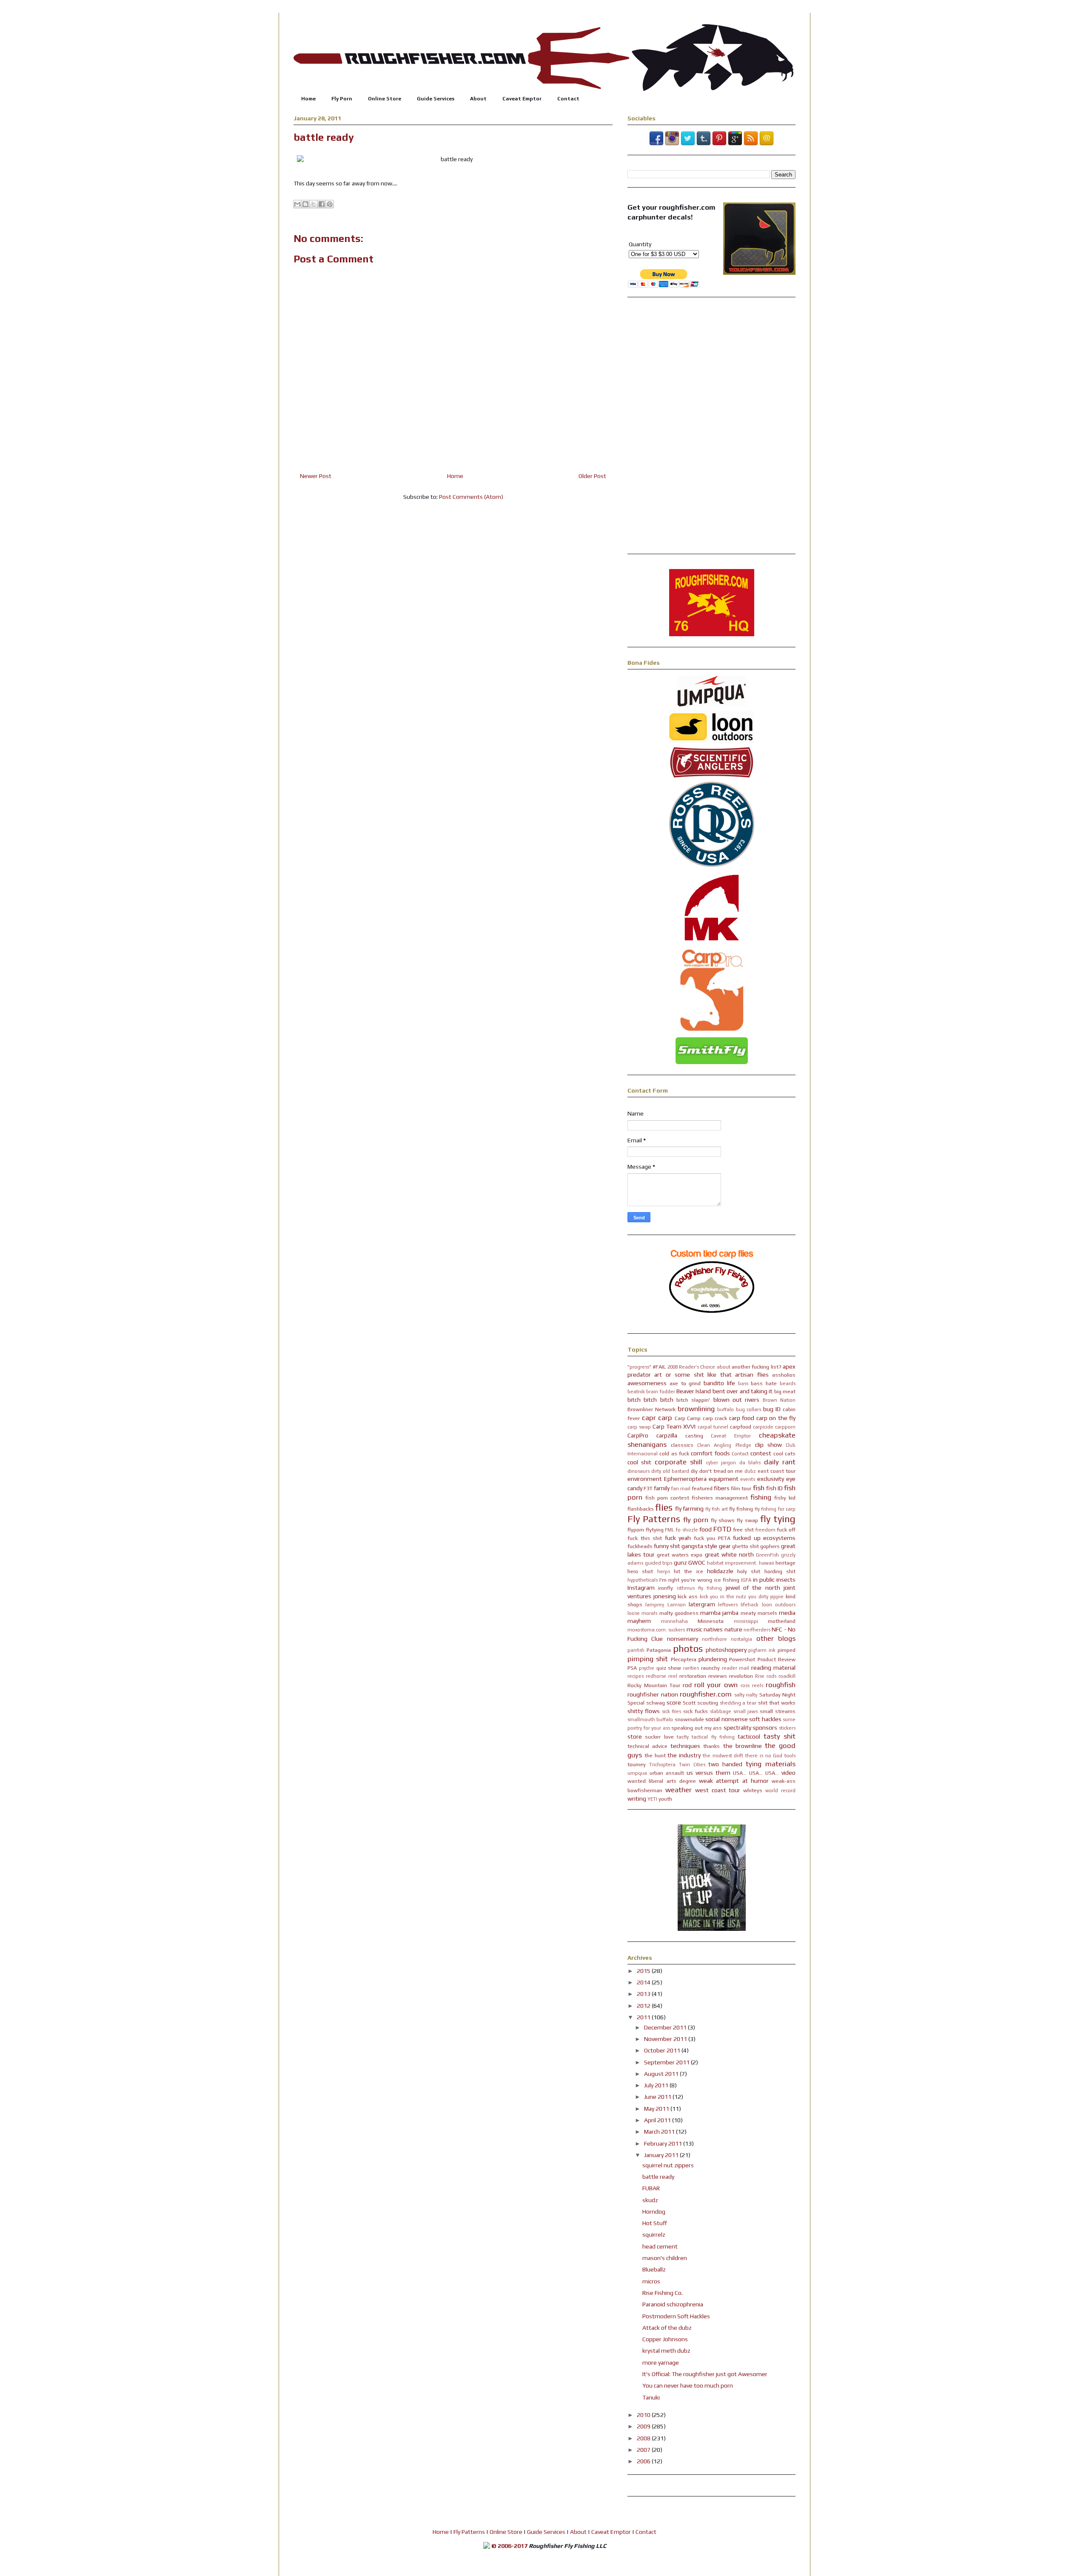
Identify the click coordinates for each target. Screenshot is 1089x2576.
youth (665, 1799)
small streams (778, 1711)
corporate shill (678, 1462)
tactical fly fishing (713, 1737)
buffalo (726, 1409)
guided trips (659, 1563)
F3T (648, 1488)
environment (645, 1479)
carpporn (785, 1427)
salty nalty (746, 1695)
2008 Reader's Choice (691, 1367)
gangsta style (699, 1546)
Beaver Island (694, 1391)
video (788, 1773)
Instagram (641, 1588)
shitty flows (644, 1711)
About (478, 99)
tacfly (683, 1737)
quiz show (669, 1668)
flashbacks (641, 1509)
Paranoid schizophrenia (673, 2304)
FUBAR (651, 2188)
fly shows (723, 1520)
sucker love (659, 1737)
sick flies (672, 1711)
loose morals (642, 1613)
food (706, 1529)
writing (637, 1799)
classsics (682, 1445)
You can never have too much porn (688, 2385)
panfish (636, 1650)
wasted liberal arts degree (662, 1781)
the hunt (655, 1755)
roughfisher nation (653, 1694)
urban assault (667, 1773)
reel (673, 1676)
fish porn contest (667, 1498)
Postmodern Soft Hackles (676, 2316)
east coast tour (777, 1471)
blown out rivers (737, 1400)
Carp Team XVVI (674, 1426)
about (724, 1367)
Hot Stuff (655, 2223)
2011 (644, 2017)
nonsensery (683, 1639)
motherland (782, 1621)
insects (786, 1580)
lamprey (655, 1605)
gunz (680, 1563)
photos (688, 1648)
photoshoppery (726, 1650)
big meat (785, 1391)
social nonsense (726, 1719)
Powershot (742, 1659)
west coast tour (718, 1790)
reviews (718, 1676)
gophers (770, 1546)
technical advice (647, 1746)
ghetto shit (745, 1546)
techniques (685, 1746)
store (635, 1736)
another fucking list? (757, 1367)
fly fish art (717, 1509)
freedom (765, 1530)
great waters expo (680, 1555)
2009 (644, 2426)
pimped (787, 1650)
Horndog (654, 2212)
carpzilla (667, 1435)
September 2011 (667, 2062)
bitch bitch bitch (650, 1400)
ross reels (752, 1685)
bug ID (772, 1409)
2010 (644, 2415)
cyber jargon (721, 1463)
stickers (787, 1728)
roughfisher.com (706, 1694)
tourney (637, 1764)
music (694, 1629)
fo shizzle (687, 1530)
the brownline (743, 1746)
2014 (644, 1982)
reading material (773, 1668)
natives (713, 1629)
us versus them (708, 1773)
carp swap (639, 1427)
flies (664, 1507)
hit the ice (688, 1571)
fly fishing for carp (775, 1509)
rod (687, 1685)
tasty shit (780, 1736)
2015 (644, 1971)
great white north (729, 1554)
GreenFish (767, 1555)
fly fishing (741, 1509)
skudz (650, 2200)
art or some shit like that (693, 1375)
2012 (644, 2006)
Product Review (777, 1659)
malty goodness (679, 1613)
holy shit (749, 1571)
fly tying (778, 1519)
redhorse (656, 1676)
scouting (708, 1703)
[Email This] (297, 204)
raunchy (710, 1668)
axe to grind (685, 1383)
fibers (722, 1488)
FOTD (722, 1529)
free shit (743, 1530)
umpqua (637, 1773)
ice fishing (727, 1580)
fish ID (774, 1488)
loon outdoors (779, 1605)
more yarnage (661, 2363)
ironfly (666, 1588)
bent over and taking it (743, 1391)
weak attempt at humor (734, 1781)
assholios (784, 1375)
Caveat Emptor (522, 99)
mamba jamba (719, 1613)
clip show (768, 1445)
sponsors (765, 1728)
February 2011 (664, 2143)
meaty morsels (759, 1613)
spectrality (737, 1728)
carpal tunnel (713, 1427)
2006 (644, 2461)
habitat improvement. (732, 1563)
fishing (761, 1497)
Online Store (385, 99)
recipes (636, 1676)
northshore (714, 1639)
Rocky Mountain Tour (654, 1685)
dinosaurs (639, 1471)
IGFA (746, 1580)
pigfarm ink (762, 1650)
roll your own (716, 1685)
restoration (693, 1676)
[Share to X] (314, 204)
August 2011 (662, 2074)
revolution (741, 1676)
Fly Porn (342, 99)
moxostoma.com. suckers (656, 1630)
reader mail (736, 1668)
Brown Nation (779, 1400)
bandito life (719, 1383)
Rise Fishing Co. (663, 2293)
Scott (689, 1703)
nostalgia (741, 1639)
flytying (655, 1530)
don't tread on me (721, 1471)
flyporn (636, 1530)
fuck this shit (645, 1538)
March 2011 (660, 2132)
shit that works (777, 1703)
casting (694, 1436)
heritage (785, 1563)
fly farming (689, 1509)
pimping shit (648, 1659)
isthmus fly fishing (700, 1588)
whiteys (753, 1790)
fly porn (696, 1520)
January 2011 (662, 2155)
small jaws (746, 1711)
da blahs (750, 1463)
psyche (647, 1668)
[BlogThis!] (305, 204)
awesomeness (647, 1383)
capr (649, 1418)
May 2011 (657, 2109)
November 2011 (666, 2039)
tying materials (771, 1764)
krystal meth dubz (666, 2351)
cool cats (784, 1453)
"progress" (639, 1367)
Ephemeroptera (685, 1479)
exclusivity (771, 1479)
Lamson (677, 1605)
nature (733, 1629)
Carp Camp (688, 1418)
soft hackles (765, 1719)
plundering (713, 1659)
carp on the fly (776, 1418)
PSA (632, 1668)
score (674, 1702)
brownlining (696, 1409)
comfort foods (710, 1453)
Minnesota (711, 1621)
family (662, 1488)
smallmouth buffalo (650, 1719)
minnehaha (674, 1621)
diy (694, 1471)
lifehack (750, 1605)
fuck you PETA (712, 1538)
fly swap (747, 1520)
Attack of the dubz (667, 2328)
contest (761, 1453)
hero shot (640, 1571)
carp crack (715, 1418)
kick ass (688, 1596)
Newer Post (316, 476)
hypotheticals (643, 1580)
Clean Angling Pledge (724, 1445)
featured (702, 1488)
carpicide (763, 1427)
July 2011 (657, 2085)
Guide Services (436, 99)
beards (788, 1383)
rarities (691, 1668)
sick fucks (696, 1711)
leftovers (728, 1605)
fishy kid (785, 1498)
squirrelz (654, 2234)
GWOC (697, 1563)
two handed (725, 1764)
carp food (742, 1418)
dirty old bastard (670, 1471)
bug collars (749, 1409)
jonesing (665, 1596)
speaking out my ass (697, 1728)
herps (664, 1571)
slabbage (721, 1711)
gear (725, 1546)
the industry (684, 1755)
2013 (644, 1994)
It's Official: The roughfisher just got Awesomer (705, 2374)
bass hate (764, 1383)
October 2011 (663, 2050)
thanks (711, 1746)
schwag (656, 1703)
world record (780, 1790)
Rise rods (766, 1676)
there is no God (764, 1756)
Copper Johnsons (665, 2339)
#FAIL (659, 1367)
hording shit (780, 1571)
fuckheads (640, 1546)
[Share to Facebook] (322, 204)
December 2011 (666, 2027)
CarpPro (638, 1435)
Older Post (592, 476)
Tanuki (651, 2397)
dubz (750, 1471)
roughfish (781, 1685)
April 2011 (658, 2120)
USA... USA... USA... (756, 1773)
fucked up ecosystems (764, 1538)
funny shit (667, 1546)
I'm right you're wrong (686, 1580)
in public (764, 1580)
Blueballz (654, 2269)
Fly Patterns (654, 1519)
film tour (741, 1488)
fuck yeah (678, 1538)
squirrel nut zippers (668, 2165)
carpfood (741, 1427)
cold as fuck (674, 1453)
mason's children (665, 2258)
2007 (644, 2450)
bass (743, 1383)
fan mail (681, 1489)
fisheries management (720, 1498)
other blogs (776, 1638)
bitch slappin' (693, 1400)
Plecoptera (684, 1659)
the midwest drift (723, 1756)
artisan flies (752, 1375)
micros (651, 2281)
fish (759, 1488)
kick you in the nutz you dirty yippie (742, 1597)
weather (678, 1790)
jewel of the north (753, 1588)
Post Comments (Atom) (471, 497)
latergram (702, 1604)
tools (790, 1756)
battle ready (658, 2177)
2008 (644, 2438)
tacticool (749, 1736)
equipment (724, 1479)
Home (308, 99)
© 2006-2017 (509, 2546)
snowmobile (689, 1719)
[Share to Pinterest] (330, 204)
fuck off (786, 1530)
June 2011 (658, 2097)
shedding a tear (738, 1703)
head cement (660, 2246)
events (748, 1479)
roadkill (787, 1676)
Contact (568, 99)
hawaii (767, 1563)
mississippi (746, 1621)
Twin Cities (692, 1765)
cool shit (639, 1462)
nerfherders (757, 1630)
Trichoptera (662, 1765)
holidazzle (720, 1571)
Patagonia (659, 1650)
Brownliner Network (651, 1409)
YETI (652, 1799)
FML (670, 1530)
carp (665, 1418)
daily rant (780, 1462)
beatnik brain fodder (651, 1392)
